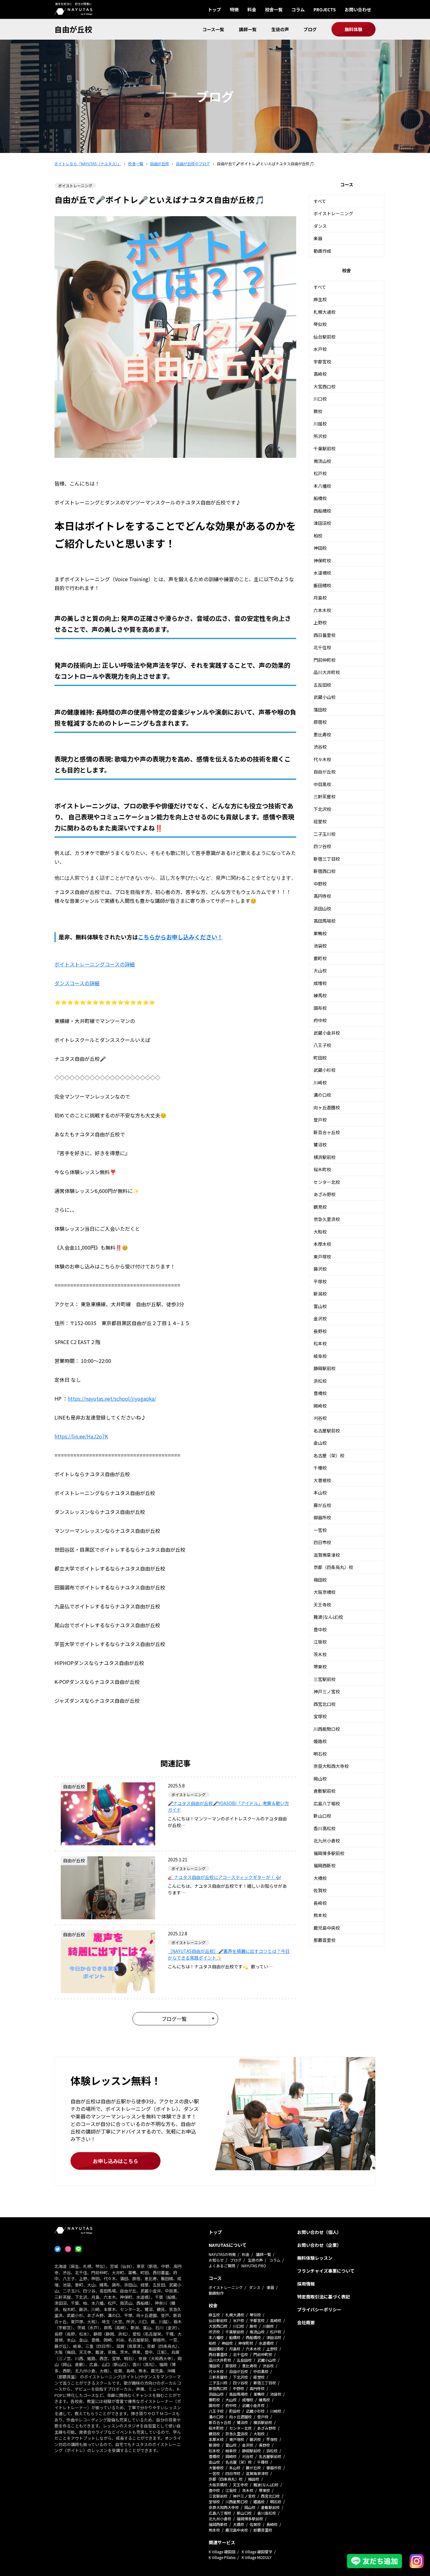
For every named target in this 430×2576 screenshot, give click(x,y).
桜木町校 (322, 1169)
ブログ (310, 29)
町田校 (320, 1058)
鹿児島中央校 (327, 1928)
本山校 (320, 1493)
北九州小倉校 (327, 1841)
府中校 (320, 1020)
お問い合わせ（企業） (319, 2245)
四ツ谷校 (322, 846)
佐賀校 (320, 1890)
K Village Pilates (222, 2557)
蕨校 (318, 411)
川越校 (320, 424)
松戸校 (320, 473)
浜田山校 (322, 908)
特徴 (234, 9)
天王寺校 (322, 1605)
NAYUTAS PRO (254, 2266)
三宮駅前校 (325, 1679)
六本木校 (322, 610)
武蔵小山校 (325, 697)
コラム (298, 9)
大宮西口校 (325, 386)
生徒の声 (280, 29)
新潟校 (320, 1294)
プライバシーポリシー (319, 2309)
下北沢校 (322, 809)
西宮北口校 (325, 1704)
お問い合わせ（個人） (319, 2232)
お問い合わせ (358, 9)
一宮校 (320, 1530)
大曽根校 (322, 1480)
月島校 (320, 598)
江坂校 (320, 1642)
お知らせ (216, 2260)
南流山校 (322, 461)
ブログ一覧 (174, 2019)
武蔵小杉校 (325, 1070)
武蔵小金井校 (327, 1033)
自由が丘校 (73, 29)
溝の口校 (322, 1095)
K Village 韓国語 (222, 2552)
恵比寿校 (322, 734)
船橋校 (320, 498)
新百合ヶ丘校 (327, 1132)
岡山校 (320, 1779)
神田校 (320, 548)
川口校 (320, 399)
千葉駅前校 (325, 448)
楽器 (318, 238)
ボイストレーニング (333, 213)
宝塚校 (320, 1716)
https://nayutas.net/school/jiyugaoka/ (112, 1398)
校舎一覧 (274, 9)
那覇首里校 (325, 1940)
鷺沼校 (320, 1145)
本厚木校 (322, 1244)
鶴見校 (320, 1207)
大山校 (320, 970)
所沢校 (320, 436)
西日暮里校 (325, 635)
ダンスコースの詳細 (77, 983)
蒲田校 (320, 710)
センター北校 (327, 1182)
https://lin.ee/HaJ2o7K (81, 1436)
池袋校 (320, 946)
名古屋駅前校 (327, 1431)
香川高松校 (325, 1828)
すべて (320, 201)
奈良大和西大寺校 (331, 1766)
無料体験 (354, 29)
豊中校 (320, 1629)
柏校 (318, 536)
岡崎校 (320, 1406)
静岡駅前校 (325, 1368)
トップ (214, 9)
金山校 (320, 1443)
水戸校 (320, 349)
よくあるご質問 (222, 2266)
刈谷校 (320, 1418)
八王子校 (322, 1045)
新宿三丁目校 (327, 859)
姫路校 (320, 1741)
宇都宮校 (322, 362)
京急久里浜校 (327, 1219)
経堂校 (320, 821)
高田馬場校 (325, 921)
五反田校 (322, 685)
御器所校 (322, 1517)
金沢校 (320, 1319)
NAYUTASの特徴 (222, 2254)
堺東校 (320, 1667)
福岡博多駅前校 (329, 1853)
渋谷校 (320, 747)
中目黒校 (322, 784)
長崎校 (320, 1903)
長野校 (320, 1331)
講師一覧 (248, 29)
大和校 (320, 1232)
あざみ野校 (325, 1194)
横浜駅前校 (325, 1157)
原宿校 (320, 722)
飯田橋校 (322, 585)
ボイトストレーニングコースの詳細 (95, 964)
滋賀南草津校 (327, 1555)
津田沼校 (322, 523)
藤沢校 (320, 1269)
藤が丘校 (322, 1505)
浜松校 (320, 1381)
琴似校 (320, 324)
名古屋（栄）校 (329, 1455)
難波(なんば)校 (328, 1617)
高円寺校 (322, 896)
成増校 (320, 983)
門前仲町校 (325, 660)
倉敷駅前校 (325, 1791)
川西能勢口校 (327, 1729)
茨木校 (320, 1654)
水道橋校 (322, 573)
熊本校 (320, 1915)
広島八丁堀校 (327, 1803)
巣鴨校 (320, 933)
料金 (252, 9)
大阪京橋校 (325, 1592)
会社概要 (306, 2322)
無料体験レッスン (315, 2258)
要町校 (320, 958)
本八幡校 (322, 486)
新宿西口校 (325, 871)
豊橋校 (320, 1393)
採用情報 (306, 2284)
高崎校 (320, 374)
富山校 (320, 1306)
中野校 (320, 884)
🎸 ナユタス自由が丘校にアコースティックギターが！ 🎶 (224, 1877)
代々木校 (322, 759)
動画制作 (216, 2293)
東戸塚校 (322, 1257)
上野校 (320, 622)
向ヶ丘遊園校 (327, 1107)
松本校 (320, 1343)
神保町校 (322, 560)
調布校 (320, 1008)
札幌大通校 (325, 312)
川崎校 (320, 1083)
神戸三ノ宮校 (327, 1691)
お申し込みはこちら (116, 2161)
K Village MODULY (257, 2557)
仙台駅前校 (325, 337)
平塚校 (320, 1281)
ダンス (320, 226)
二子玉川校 (325, 834)
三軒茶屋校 (325, 796)
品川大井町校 (327, 672)
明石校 (320, 1754)
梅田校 (320, 1580)
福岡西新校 (325, 1865)
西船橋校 (322, 511)
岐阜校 (320, 1356)
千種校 (320, 1468)
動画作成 (322, 251)
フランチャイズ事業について (326, 2271)
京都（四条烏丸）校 (333, 1567)
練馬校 (320, 995)
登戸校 (320, 1120)
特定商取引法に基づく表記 (324, 2297)
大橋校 (320, 1878)
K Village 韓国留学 (257, 2552)
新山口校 (322, 1816)
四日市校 (322, 1542)
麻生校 (320, 299)
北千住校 (322, 647)
